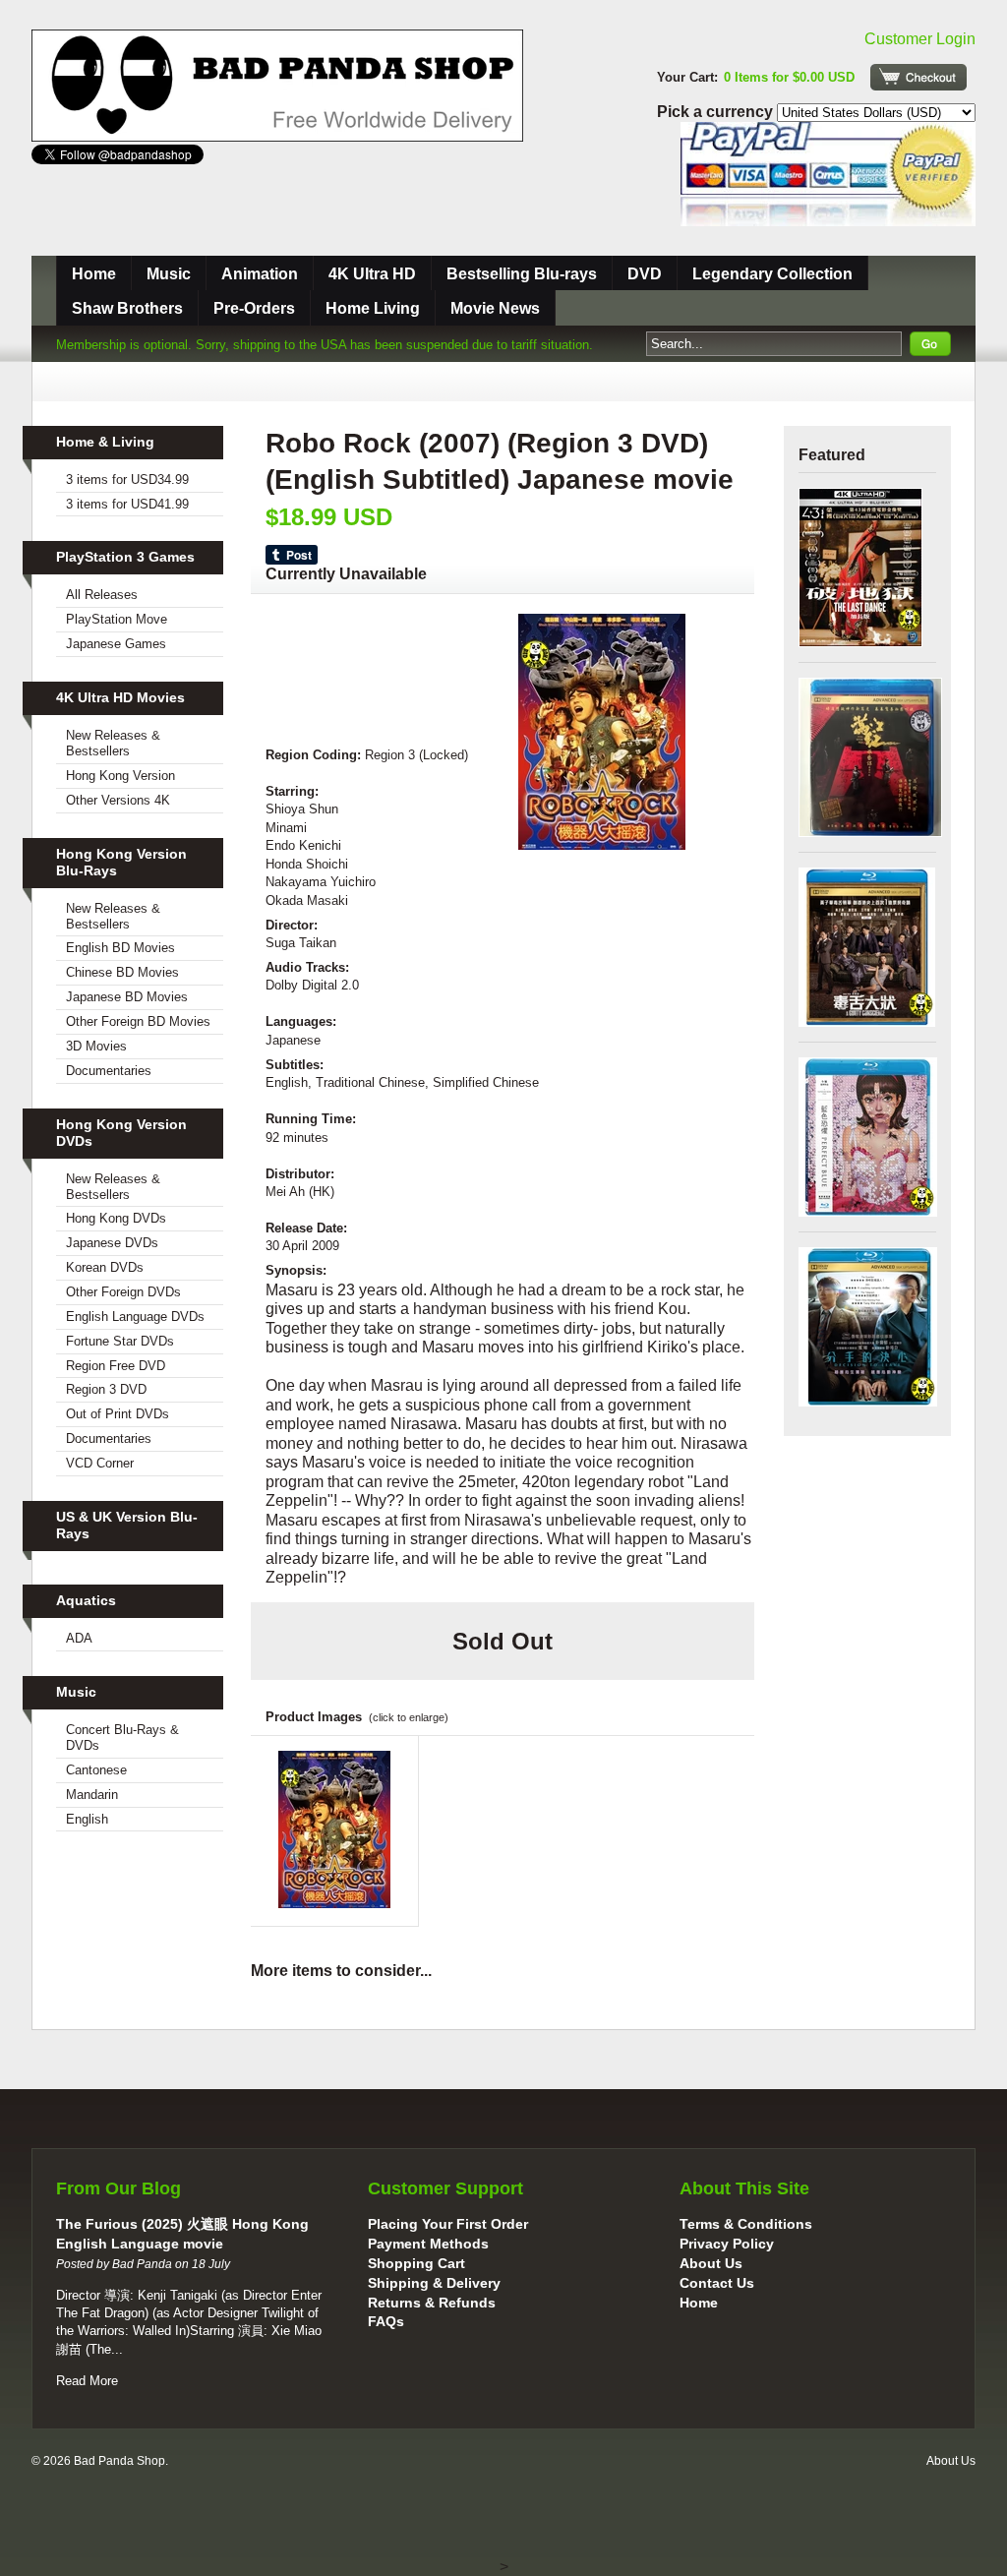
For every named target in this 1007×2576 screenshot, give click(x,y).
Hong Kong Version (120, 776)
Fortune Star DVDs (120, 1341)
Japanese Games (116, 644)
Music (169, 274)
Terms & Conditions (746, 2224)
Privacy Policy (727, 2244)
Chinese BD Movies (122, 972)
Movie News (495, 308)
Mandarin (92, 1795)
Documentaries (109, 1071)
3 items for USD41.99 (127, 504)
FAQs (386, 2321)
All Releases (102, 595)
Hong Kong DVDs (116, 1218)
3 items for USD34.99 (127, 479)
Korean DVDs (105, 1267)
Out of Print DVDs (118, 1414)
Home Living (373, 308)
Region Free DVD (116, 1366)
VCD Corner (100, 1463)
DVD (645, 274)
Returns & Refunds (432, 2303)
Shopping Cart (416, 2263)
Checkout (918, 77)
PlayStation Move (117, 619)
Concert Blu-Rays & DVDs (122, 1737)
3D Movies (96, 1046)
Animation (260, 274)
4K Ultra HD (372, 274)
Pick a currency (717, 112)
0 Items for (789, 77)
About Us (711, 2263)
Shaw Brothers (127, 308)
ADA (79, 1638)
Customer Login (920, 39)
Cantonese (96, 1770)
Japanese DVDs (112, 1243)
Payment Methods (428, 2244)
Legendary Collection (772, 274)
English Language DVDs (135, 1317)
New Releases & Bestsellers (113, 743)
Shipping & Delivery (434, 2283)
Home (94, 274)
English (87, 1819)
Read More (87, 2381)
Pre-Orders (254, 308)
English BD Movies (120, 948)
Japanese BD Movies (127, 997)
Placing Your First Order (448, 2224)
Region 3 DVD (106, 1389)
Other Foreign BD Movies (138, 1021)
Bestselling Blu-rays (522, 274)
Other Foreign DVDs (123, 1292)
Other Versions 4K (118, 800)
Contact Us (717, 2283)
